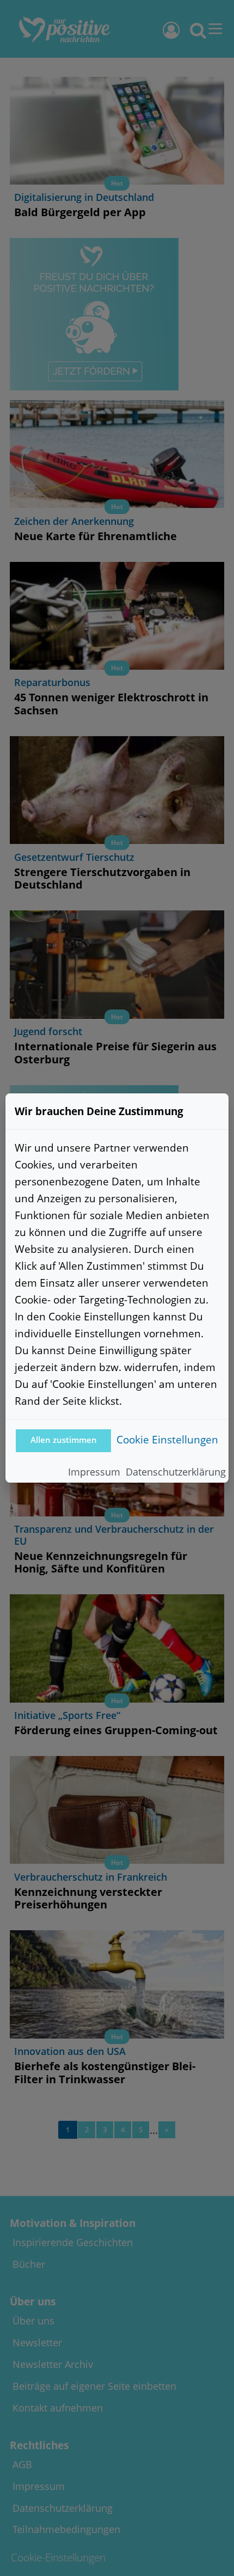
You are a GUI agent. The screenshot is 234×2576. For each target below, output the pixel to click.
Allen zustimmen (64, 1440)
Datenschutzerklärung (176, 1472)
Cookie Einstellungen (167, 1439)
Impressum (94, 1472)
